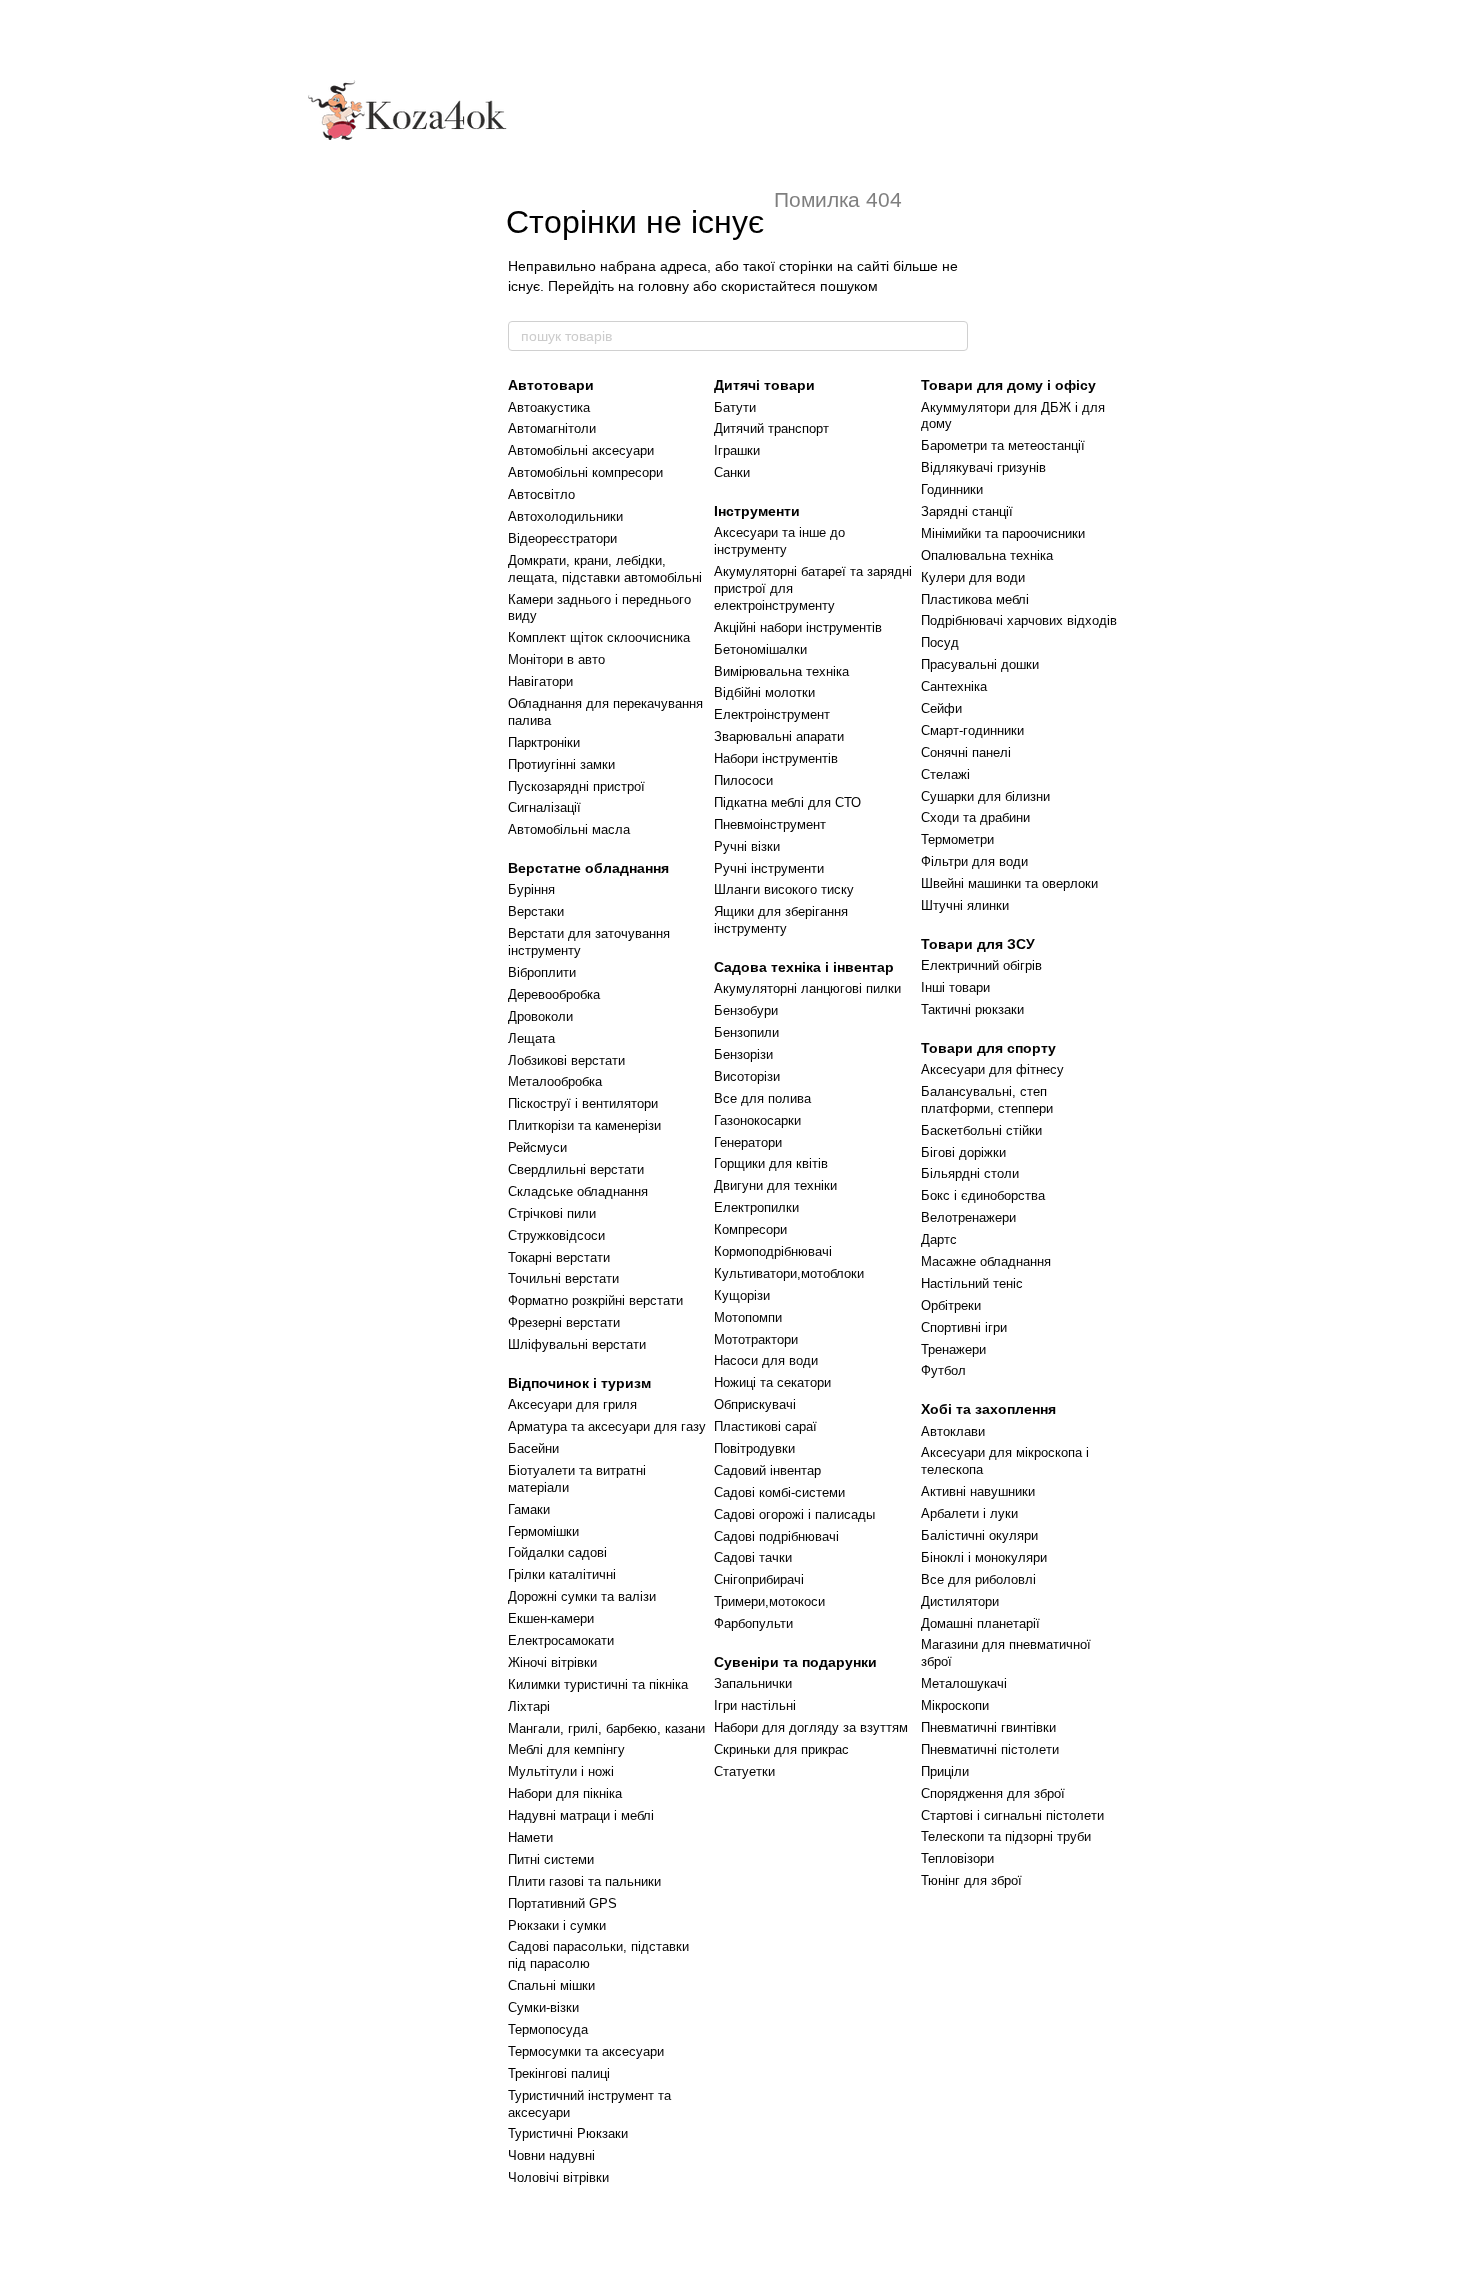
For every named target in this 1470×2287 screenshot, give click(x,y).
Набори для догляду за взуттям (811, 1727)
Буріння (531, 889)
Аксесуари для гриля (572, 1404)
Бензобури (746, 1010)
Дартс (939, 1239)
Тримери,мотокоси (769, 1601)
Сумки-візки (543, 2007)
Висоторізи (747, 1076)
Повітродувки (754, 1448)
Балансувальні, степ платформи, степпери (987, 1100)
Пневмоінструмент (770, 824)
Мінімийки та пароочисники (1003, 533)
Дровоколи (540, 1016)
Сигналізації (544, 807)
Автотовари (551, 385)
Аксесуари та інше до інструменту (779, 541)
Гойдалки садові (557, 1552)
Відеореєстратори (562, 538)
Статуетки (744, 1771)
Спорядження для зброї (993, 1793)
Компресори (750, 1229)
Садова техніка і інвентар (804, 967)
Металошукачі (964, 1683)
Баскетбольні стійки (981, 1130)
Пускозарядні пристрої (576, 786)
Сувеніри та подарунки (795, 1662)
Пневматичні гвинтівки (988, 1727)
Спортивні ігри (964, 1327)
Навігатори (540, 681)
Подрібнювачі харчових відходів (1019, 620)
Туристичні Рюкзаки (568, 2133)
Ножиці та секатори (772, 1382)
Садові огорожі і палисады (794, 1514)
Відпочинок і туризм (579, 1383)
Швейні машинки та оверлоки (1009, 883)
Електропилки (756, 1207)
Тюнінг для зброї (971, 1880)
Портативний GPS (562, 1903)
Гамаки (529, 1509)
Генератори (748, 1142)
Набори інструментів (776, 758)
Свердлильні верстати (576, 1169)
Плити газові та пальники (584, 1881)
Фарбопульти (753, 1623)
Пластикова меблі (975, 599)
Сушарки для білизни (985, 796)
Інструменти (757, 511)
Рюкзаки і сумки (557, 1925)
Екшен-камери (551, 1618)
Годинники (952, 489)
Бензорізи (743, 1054)
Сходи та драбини (975, 817)
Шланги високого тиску (784, 889)
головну (663, 286)
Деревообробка (554, 994)
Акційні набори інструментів (798, 627)
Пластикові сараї (765, 1426)
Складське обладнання (578, 1191)
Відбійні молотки (764, 692)
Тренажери (953, 1349)
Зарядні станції (967, 511)
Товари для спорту (988, 1048)
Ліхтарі (529, 1706)
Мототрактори (756, 1339)
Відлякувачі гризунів (983, 467)
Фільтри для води (974, 861)
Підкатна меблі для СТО (787, 802)
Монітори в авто (556, 659)
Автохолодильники (565, 516)
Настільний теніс (972, 1283)
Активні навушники (978, 1491)
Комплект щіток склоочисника (599, 637)
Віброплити (542, 972)
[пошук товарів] (952, 336)
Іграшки (737, 450)
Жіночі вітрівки (552, 1662)
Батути (735, 407)
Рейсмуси (537, 1147)
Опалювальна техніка (987, 555)
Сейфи (941, 708)
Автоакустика (549, 407)
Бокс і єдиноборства (983, 1195)
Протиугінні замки (561, 764)
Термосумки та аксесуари (586, 2051)
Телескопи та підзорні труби (1006, 1836)
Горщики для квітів (771, 1163)
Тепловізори (957, 1858)
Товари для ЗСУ (978, 944)
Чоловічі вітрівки (558, 2177)
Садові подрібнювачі (776, 1536)
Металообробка (555, 1081)
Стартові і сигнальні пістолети (1012, 1815)
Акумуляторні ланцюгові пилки (807, 988)
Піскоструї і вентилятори (583, 1103)
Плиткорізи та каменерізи (584, 1125)
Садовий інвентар (767, 1470)
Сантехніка (954, 686)
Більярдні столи (970, 1173)
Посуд (940, 642)
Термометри (957, 839)
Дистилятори (960, 1601)
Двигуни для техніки (775, 1185)
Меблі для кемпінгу (566, 1749)
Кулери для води (973, 577)
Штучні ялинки (965, 905)
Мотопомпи (748, 1317)
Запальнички (753, 1683)
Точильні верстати (563, 1278)
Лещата (531, 1038)
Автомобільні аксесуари (581, 450)
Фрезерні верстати (564, 1322)
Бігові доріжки (963, 1152)
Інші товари (955, 987)
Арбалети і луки (969, 1513)
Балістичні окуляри (979, 1535)
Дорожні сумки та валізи (582, 1596)
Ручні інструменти (769, 868)
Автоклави (953, 1431)
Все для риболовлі (978, 1579)
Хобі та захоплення (988, 1409)
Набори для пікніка (565, 1793)
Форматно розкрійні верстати (595, 1300)
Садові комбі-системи (779, 1492)
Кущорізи (742, 1295)
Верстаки (536, 911)
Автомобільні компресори (585, 472)
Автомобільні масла (569, 829)
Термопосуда (548, 2029)
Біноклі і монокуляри (984, 1557)
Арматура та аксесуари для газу (607, 1426)
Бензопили (746, 1032)
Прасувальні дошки (980, 664)
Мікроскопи (955, 1705)
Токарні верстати (559, 1257)
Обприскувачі (755, 1404)
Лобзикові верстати (566, 1060)
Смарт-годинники (972, 730)
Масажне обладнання (986, 1261)
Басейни (533, 1448)
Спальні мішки (551, 1985)
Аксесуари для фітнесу (992, 1069)
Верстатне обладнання (588, 868)
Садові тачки (753, 1557)
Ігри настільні (755, 1705)
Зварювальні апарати (779, 736)
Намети (530, 1837)
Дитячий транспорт (771, 428)
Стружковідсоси (556, 1235)
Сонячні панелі (966, 752)
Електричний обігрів (981, 965)
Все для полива (762, 1098)
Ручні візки (747, 846)
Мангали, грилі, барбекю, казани (606, 1728)
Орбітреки (951, 1305)
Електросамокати (561, 1640)
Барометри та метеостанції (1003, 445)
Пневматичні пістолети (990, 1749)
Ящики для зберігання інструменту (781, 920)
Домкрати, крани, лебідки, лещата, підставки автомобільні (605, 569)
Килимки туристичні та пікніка (598, 1684)
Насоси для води (766, 1360)
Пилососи (743, 780)
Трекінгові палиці (559, 2073)
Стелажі (945, 774)
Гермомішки (543, 1531)
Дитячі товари (764, 385)
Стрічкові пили (552, 1213)
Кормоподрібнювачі (773, 1251)
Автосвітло (541, 494)
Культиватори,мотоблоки (789, 1273)
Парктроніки (544, 742)
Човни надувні (551, 2155)
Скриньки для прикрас (781, 1749)
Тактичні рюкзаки (972, 1009)
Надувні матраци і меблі (581, 1815)
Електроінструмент (772, 714)
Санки (732, 472)
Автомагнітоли (552, 428)
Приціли (945, 1771)
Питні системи (551, 1859)
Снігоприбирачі (759, 1579)
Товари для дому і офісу (1008, 385)
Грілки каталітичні (562, 1574)
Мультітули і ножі (561, 1771)
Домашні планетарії (980, 1623)
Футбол (943, 1370)
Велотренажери (968, 1217)
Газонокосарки (757, 1120)
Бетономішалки (760, 649)
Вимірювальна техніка (781, 671)
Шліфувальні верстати (577, 1344)
